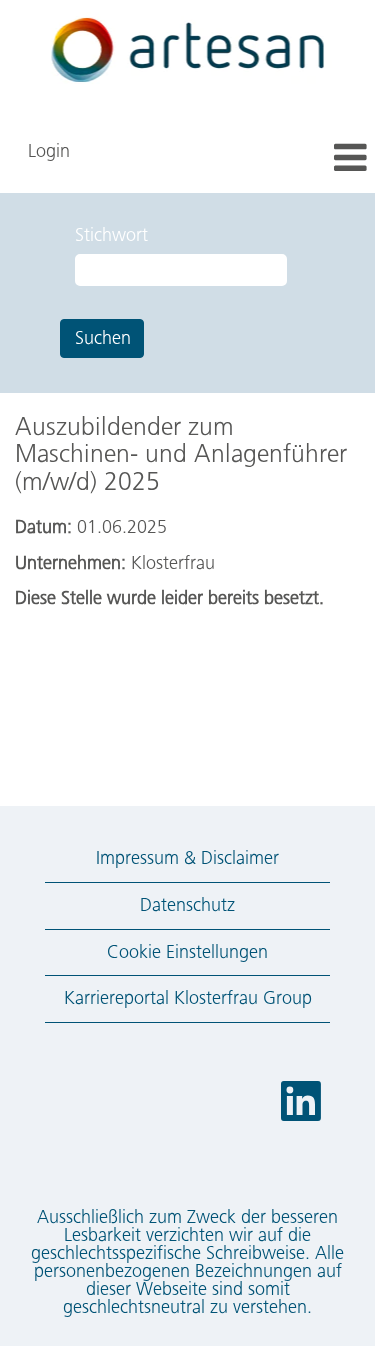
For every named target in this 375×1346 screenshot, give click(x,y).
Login (49, 151)
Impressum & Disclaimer (187, 858)
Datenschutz (187, 905)
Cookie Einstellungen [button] (187, 952)
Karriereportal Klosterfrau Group (188, 998)
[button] (312, 159)
